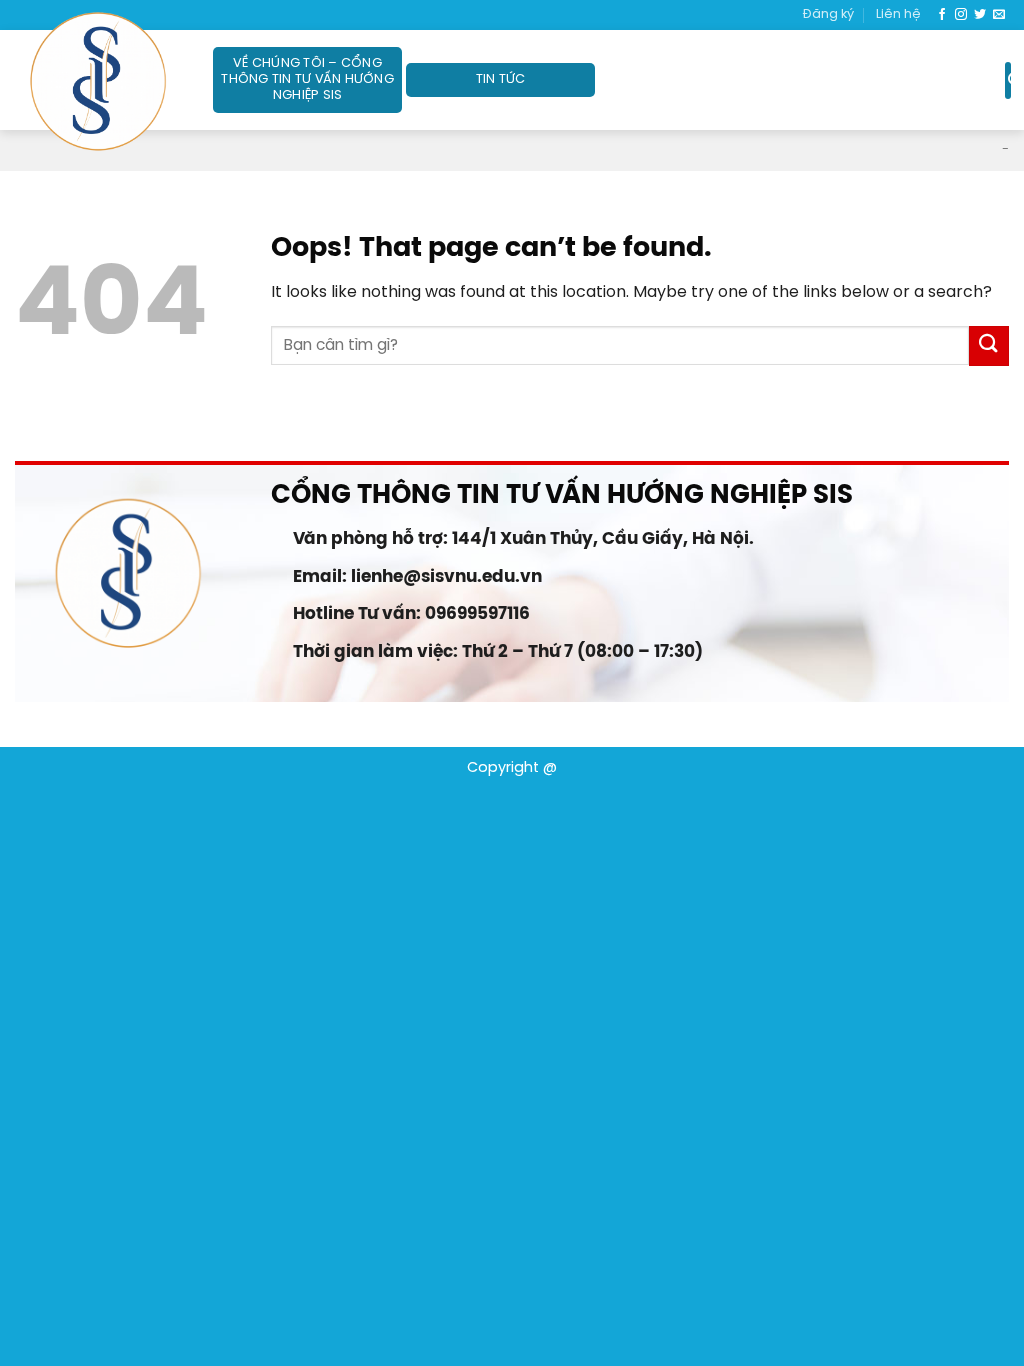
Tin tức (501, 79)
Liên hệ (898, 14)
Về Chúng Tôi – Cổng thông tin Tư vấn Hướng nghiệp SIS (307, 79)
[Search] (1008, 80)
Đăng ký (828, 14)
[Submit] (989, 345)
